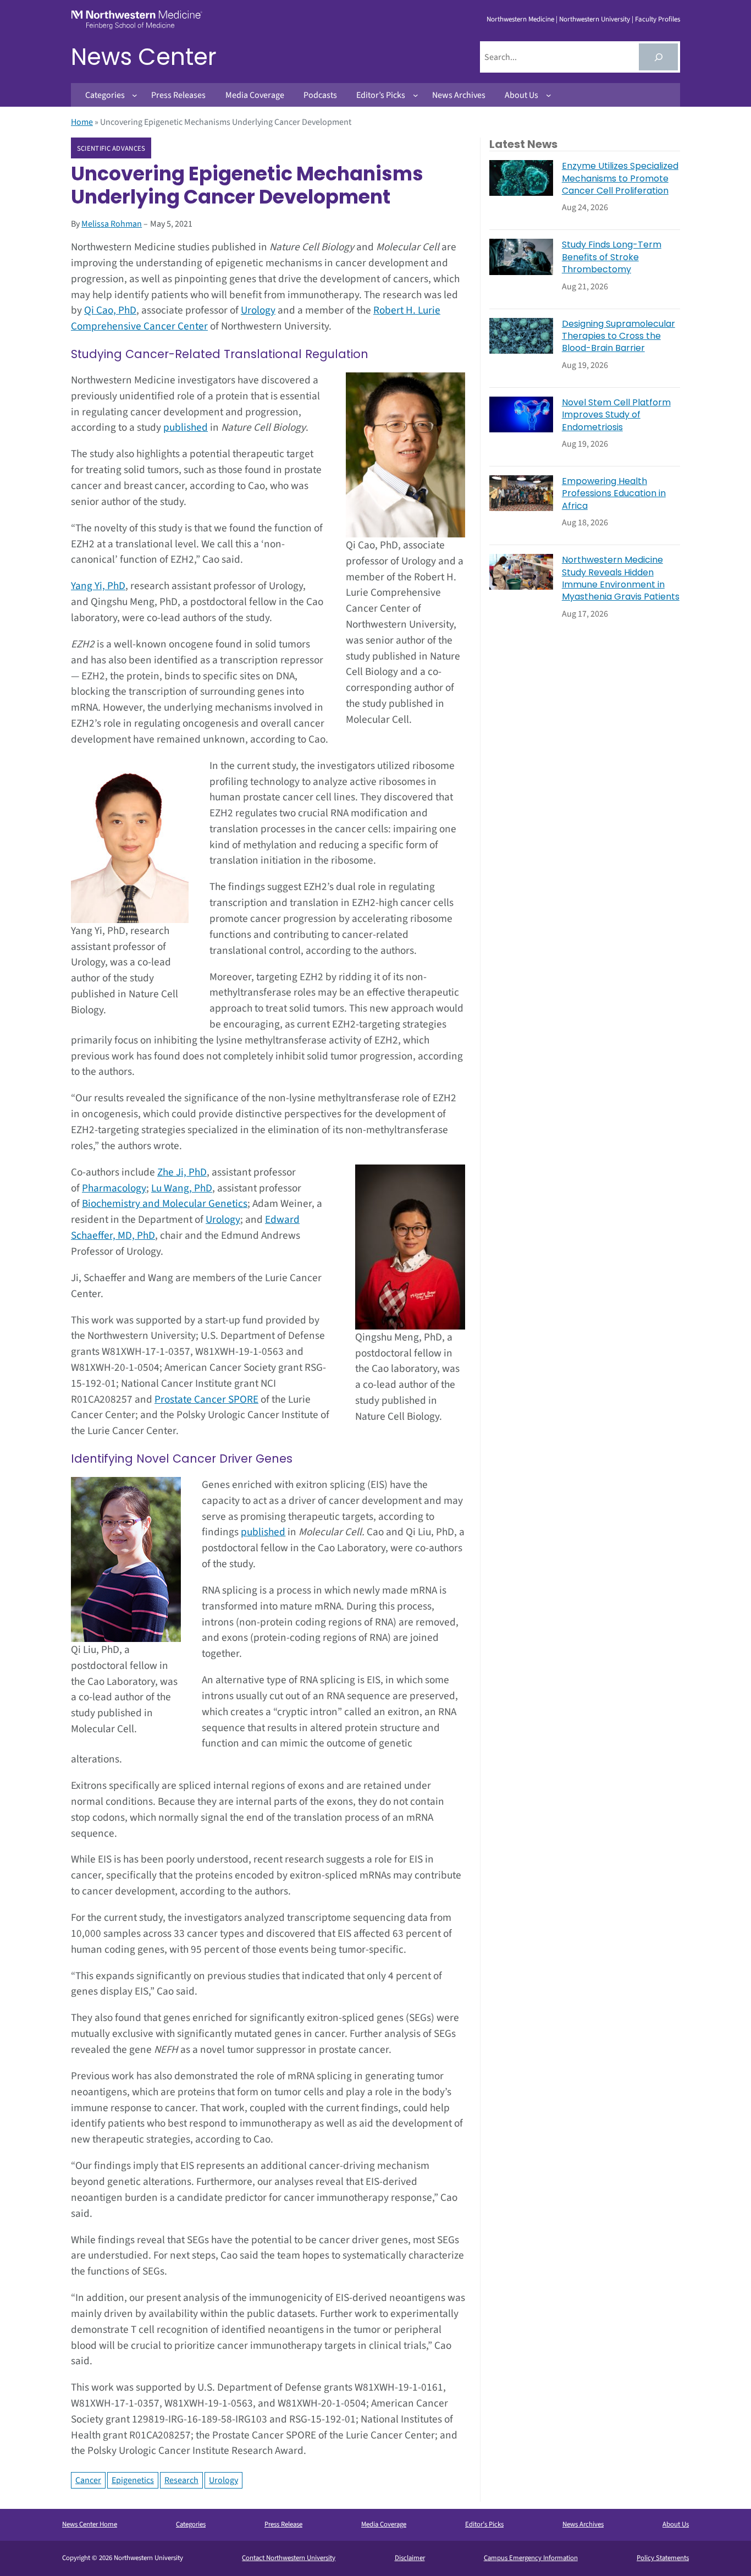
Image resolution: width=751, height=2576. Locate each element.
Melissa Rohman (112, 224)
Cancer (88, 2480)
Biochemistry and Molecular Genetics (165, 1204)
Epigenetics (133, 2480)
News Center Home (90, 2524)
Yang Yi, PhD (98, 586)
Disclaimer (410, 2558)
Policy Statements (663, 2558)
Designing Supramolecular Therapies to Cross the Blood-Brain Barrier (619, 336)
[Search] (658, 57)
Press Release (283, 2524)
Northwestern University (595, 19)
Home (82, 122)
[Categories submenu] (135, 95)
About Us (676, 2524)
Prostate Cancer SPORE (206, 1399)
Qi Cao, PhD (110, 310)
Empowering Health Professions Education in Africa (614, 494)
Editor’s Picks (484, 2524)
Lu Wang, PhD (182, 1188)
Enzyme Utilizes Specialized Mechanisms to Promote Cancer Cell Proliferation (620, 178)
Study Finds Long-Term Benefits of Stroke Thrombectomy (612, 257)
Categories (191, 2524)
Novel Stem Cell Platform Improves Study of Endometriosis (616, 415)
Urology (258, 310)
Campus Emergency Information (531, 2558)
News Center (144, 57)
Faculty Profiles (658, 19)
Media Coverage (384, 2524)
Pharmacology (114, 1188)
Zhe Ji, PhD (182, 1172)
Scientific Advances (111, 149)
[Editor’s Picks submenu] (416, 95)
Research (181, 2480)
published (186, 427)
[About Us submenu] (549, 95)
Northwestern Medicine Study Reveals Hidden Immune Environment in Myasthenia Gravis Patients (621, 578)
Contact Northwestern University (289, 2558)
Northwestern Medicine (520, 19)
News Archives (583, 2524)
